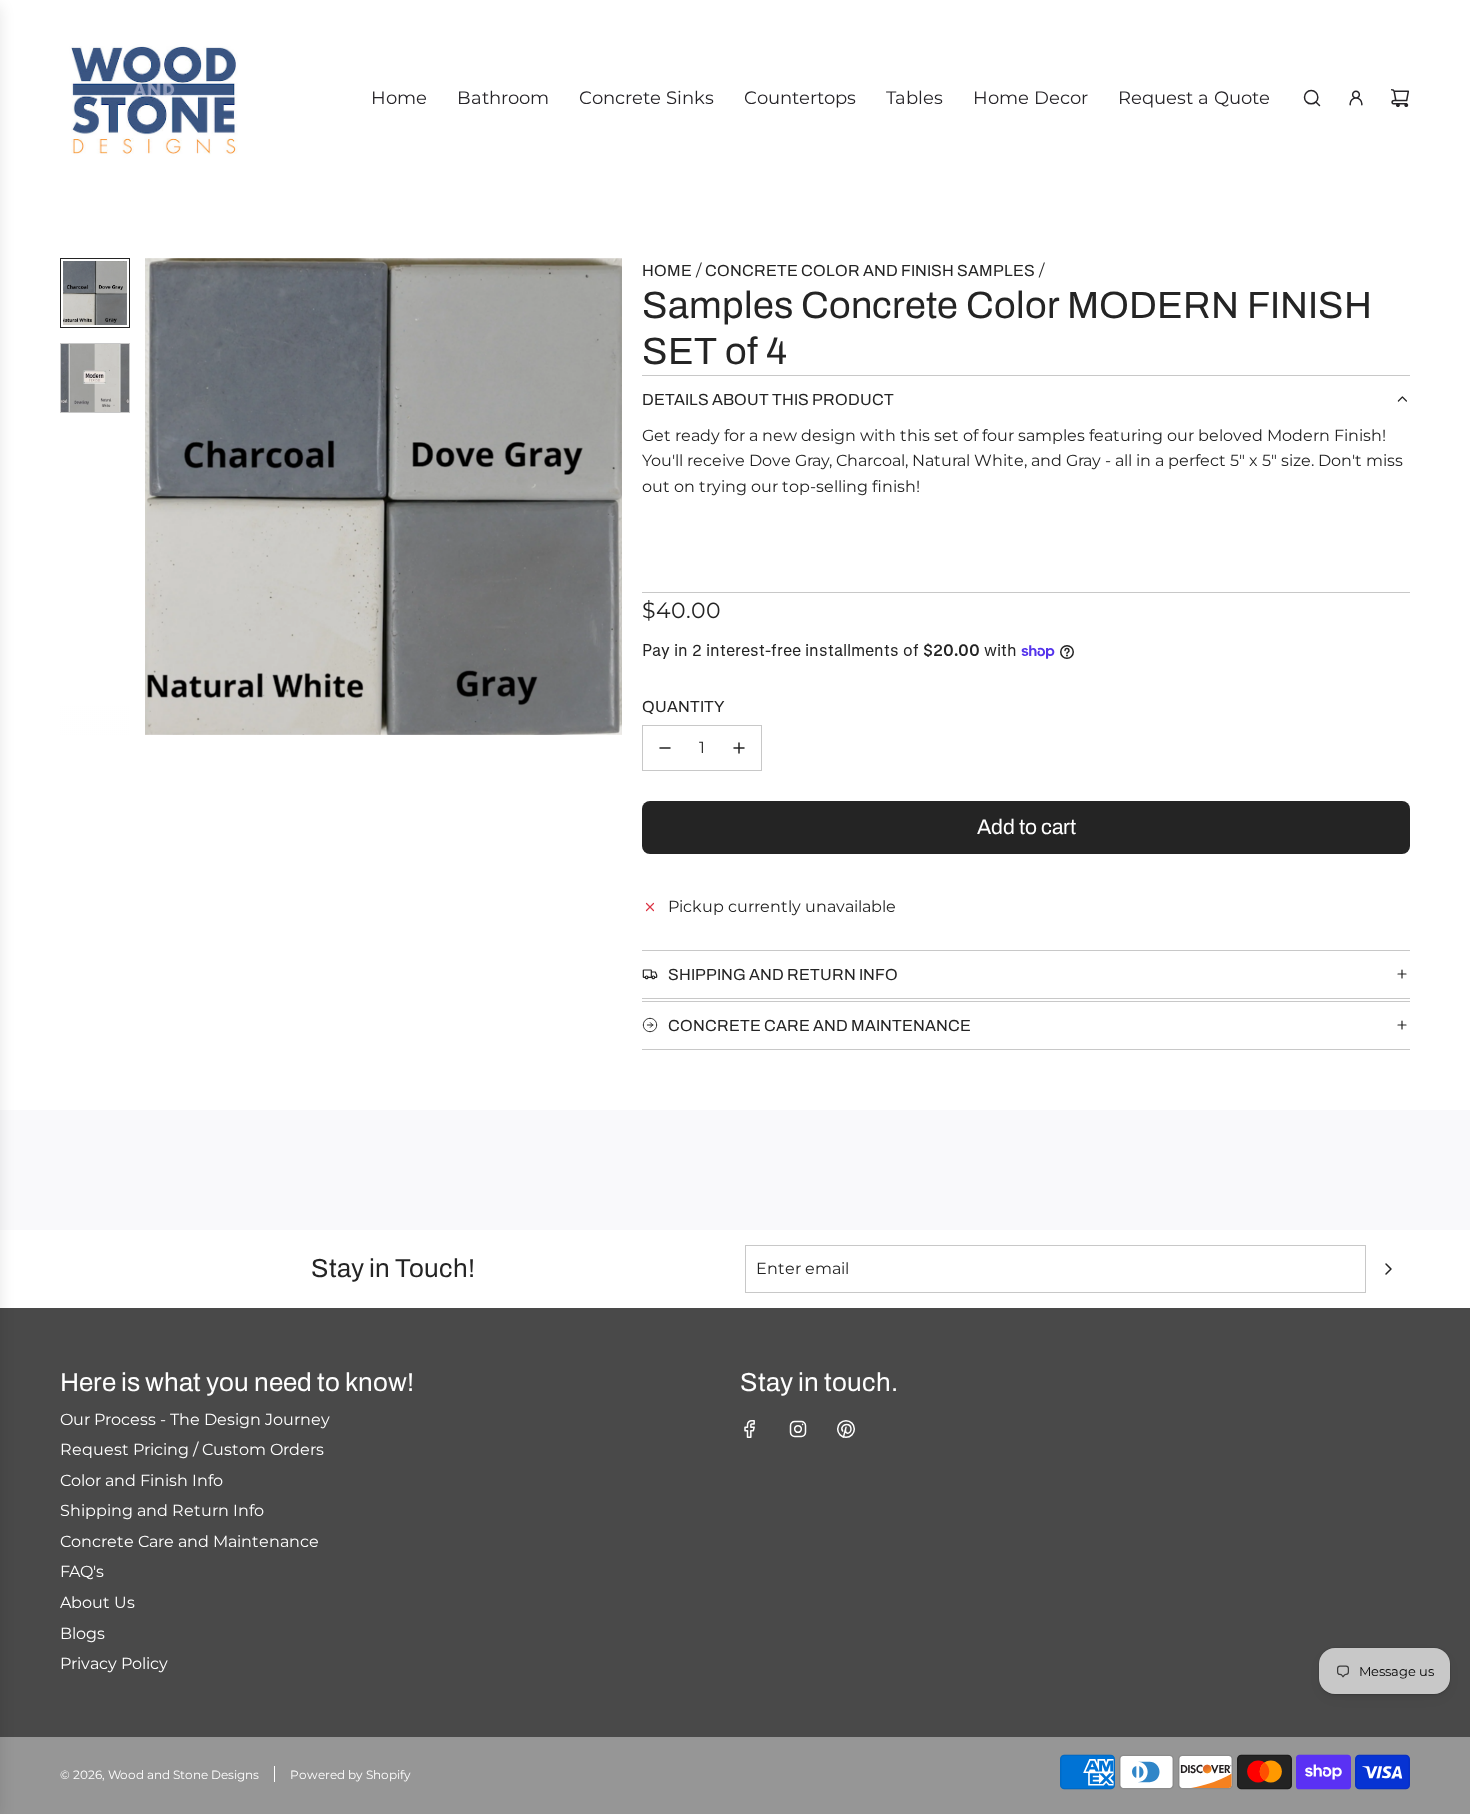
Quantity (683, 706)
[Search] (1312, 98)
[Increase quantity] (739, 748)
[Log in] (1356, 98)
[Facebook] (750, 1429)
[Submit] (1388, 1269)
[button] (161, 496)
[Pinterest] (846, 1429)
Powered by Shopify (350, 1774)
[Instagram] (798, 1429)
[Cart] (1400, 98)
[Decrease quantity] (665, 748)
